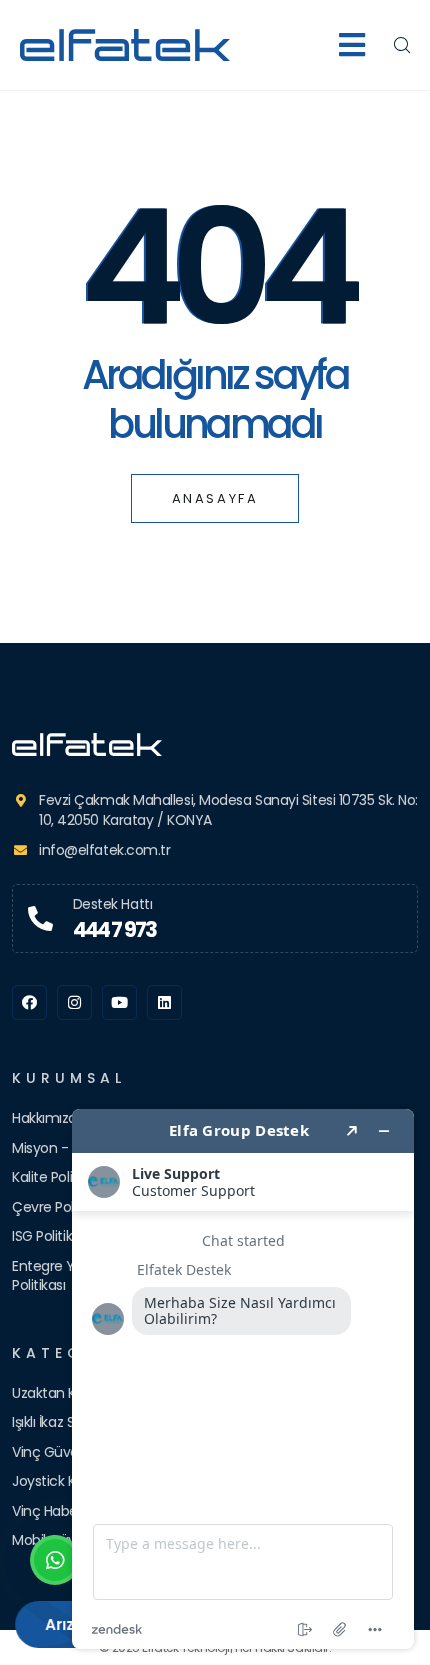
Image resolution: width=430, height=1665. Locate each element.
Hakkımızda (49, 1118)
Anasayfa (215, 498)
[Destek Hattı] (40, 919)
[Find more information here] (243, 1379)
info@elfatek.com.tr (104, 850)
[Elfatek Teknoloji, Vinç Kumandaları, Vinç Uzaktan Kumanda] (215, 744)
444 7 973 (115, 929)
